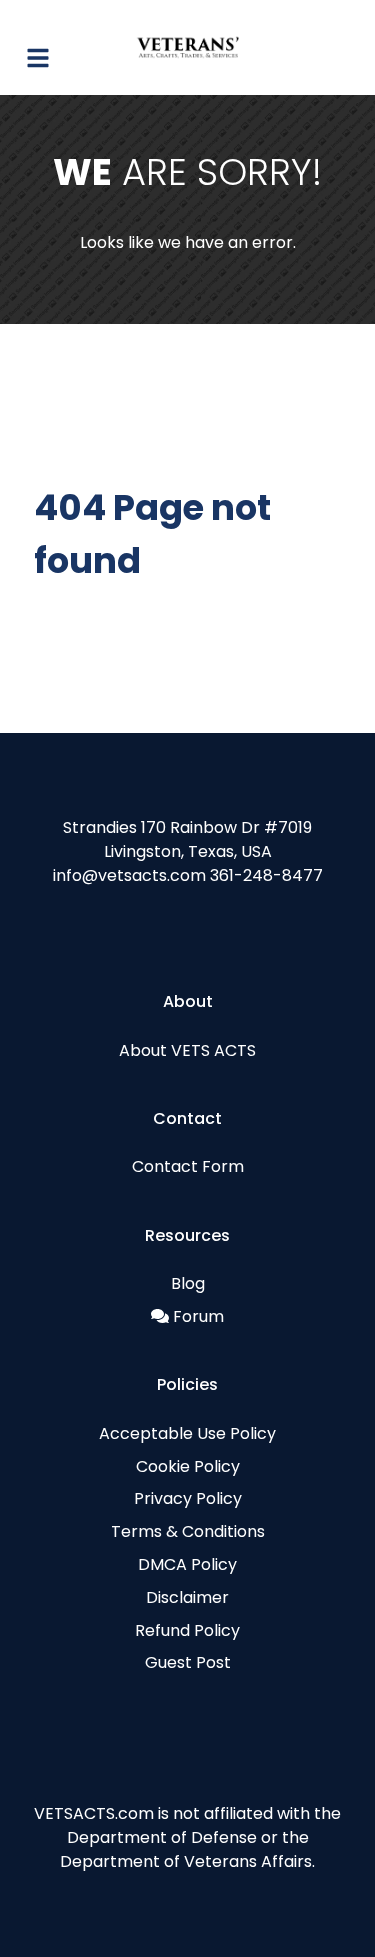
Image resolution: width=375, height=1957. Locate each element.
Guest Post (188, 1662)
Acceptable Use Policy (187, 1433)
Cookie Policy (188, 1466)
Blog (188, 1283)
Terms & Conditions (188, 1531)
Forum (198, 1316)
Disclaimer (187, 1597)
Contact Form (188, 1166)
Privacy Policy (188, 1498)
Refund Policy (187, 1630)
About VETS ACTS (187, 1050)
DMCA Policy (187, 1564)
